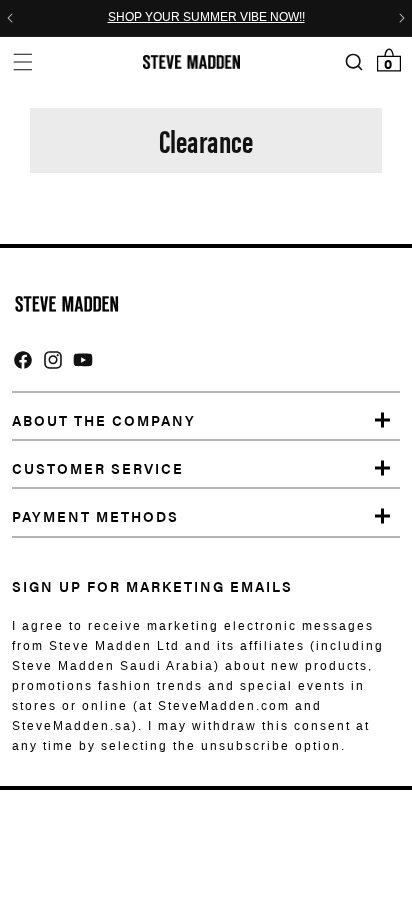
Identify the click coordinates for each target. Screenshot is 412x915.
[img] (23, 360)
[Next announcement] (402, 18)
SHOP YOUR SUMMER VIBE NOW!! (206, 18)
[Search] (353, 62)
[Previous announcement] (10, 18)
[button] (22, 61)
